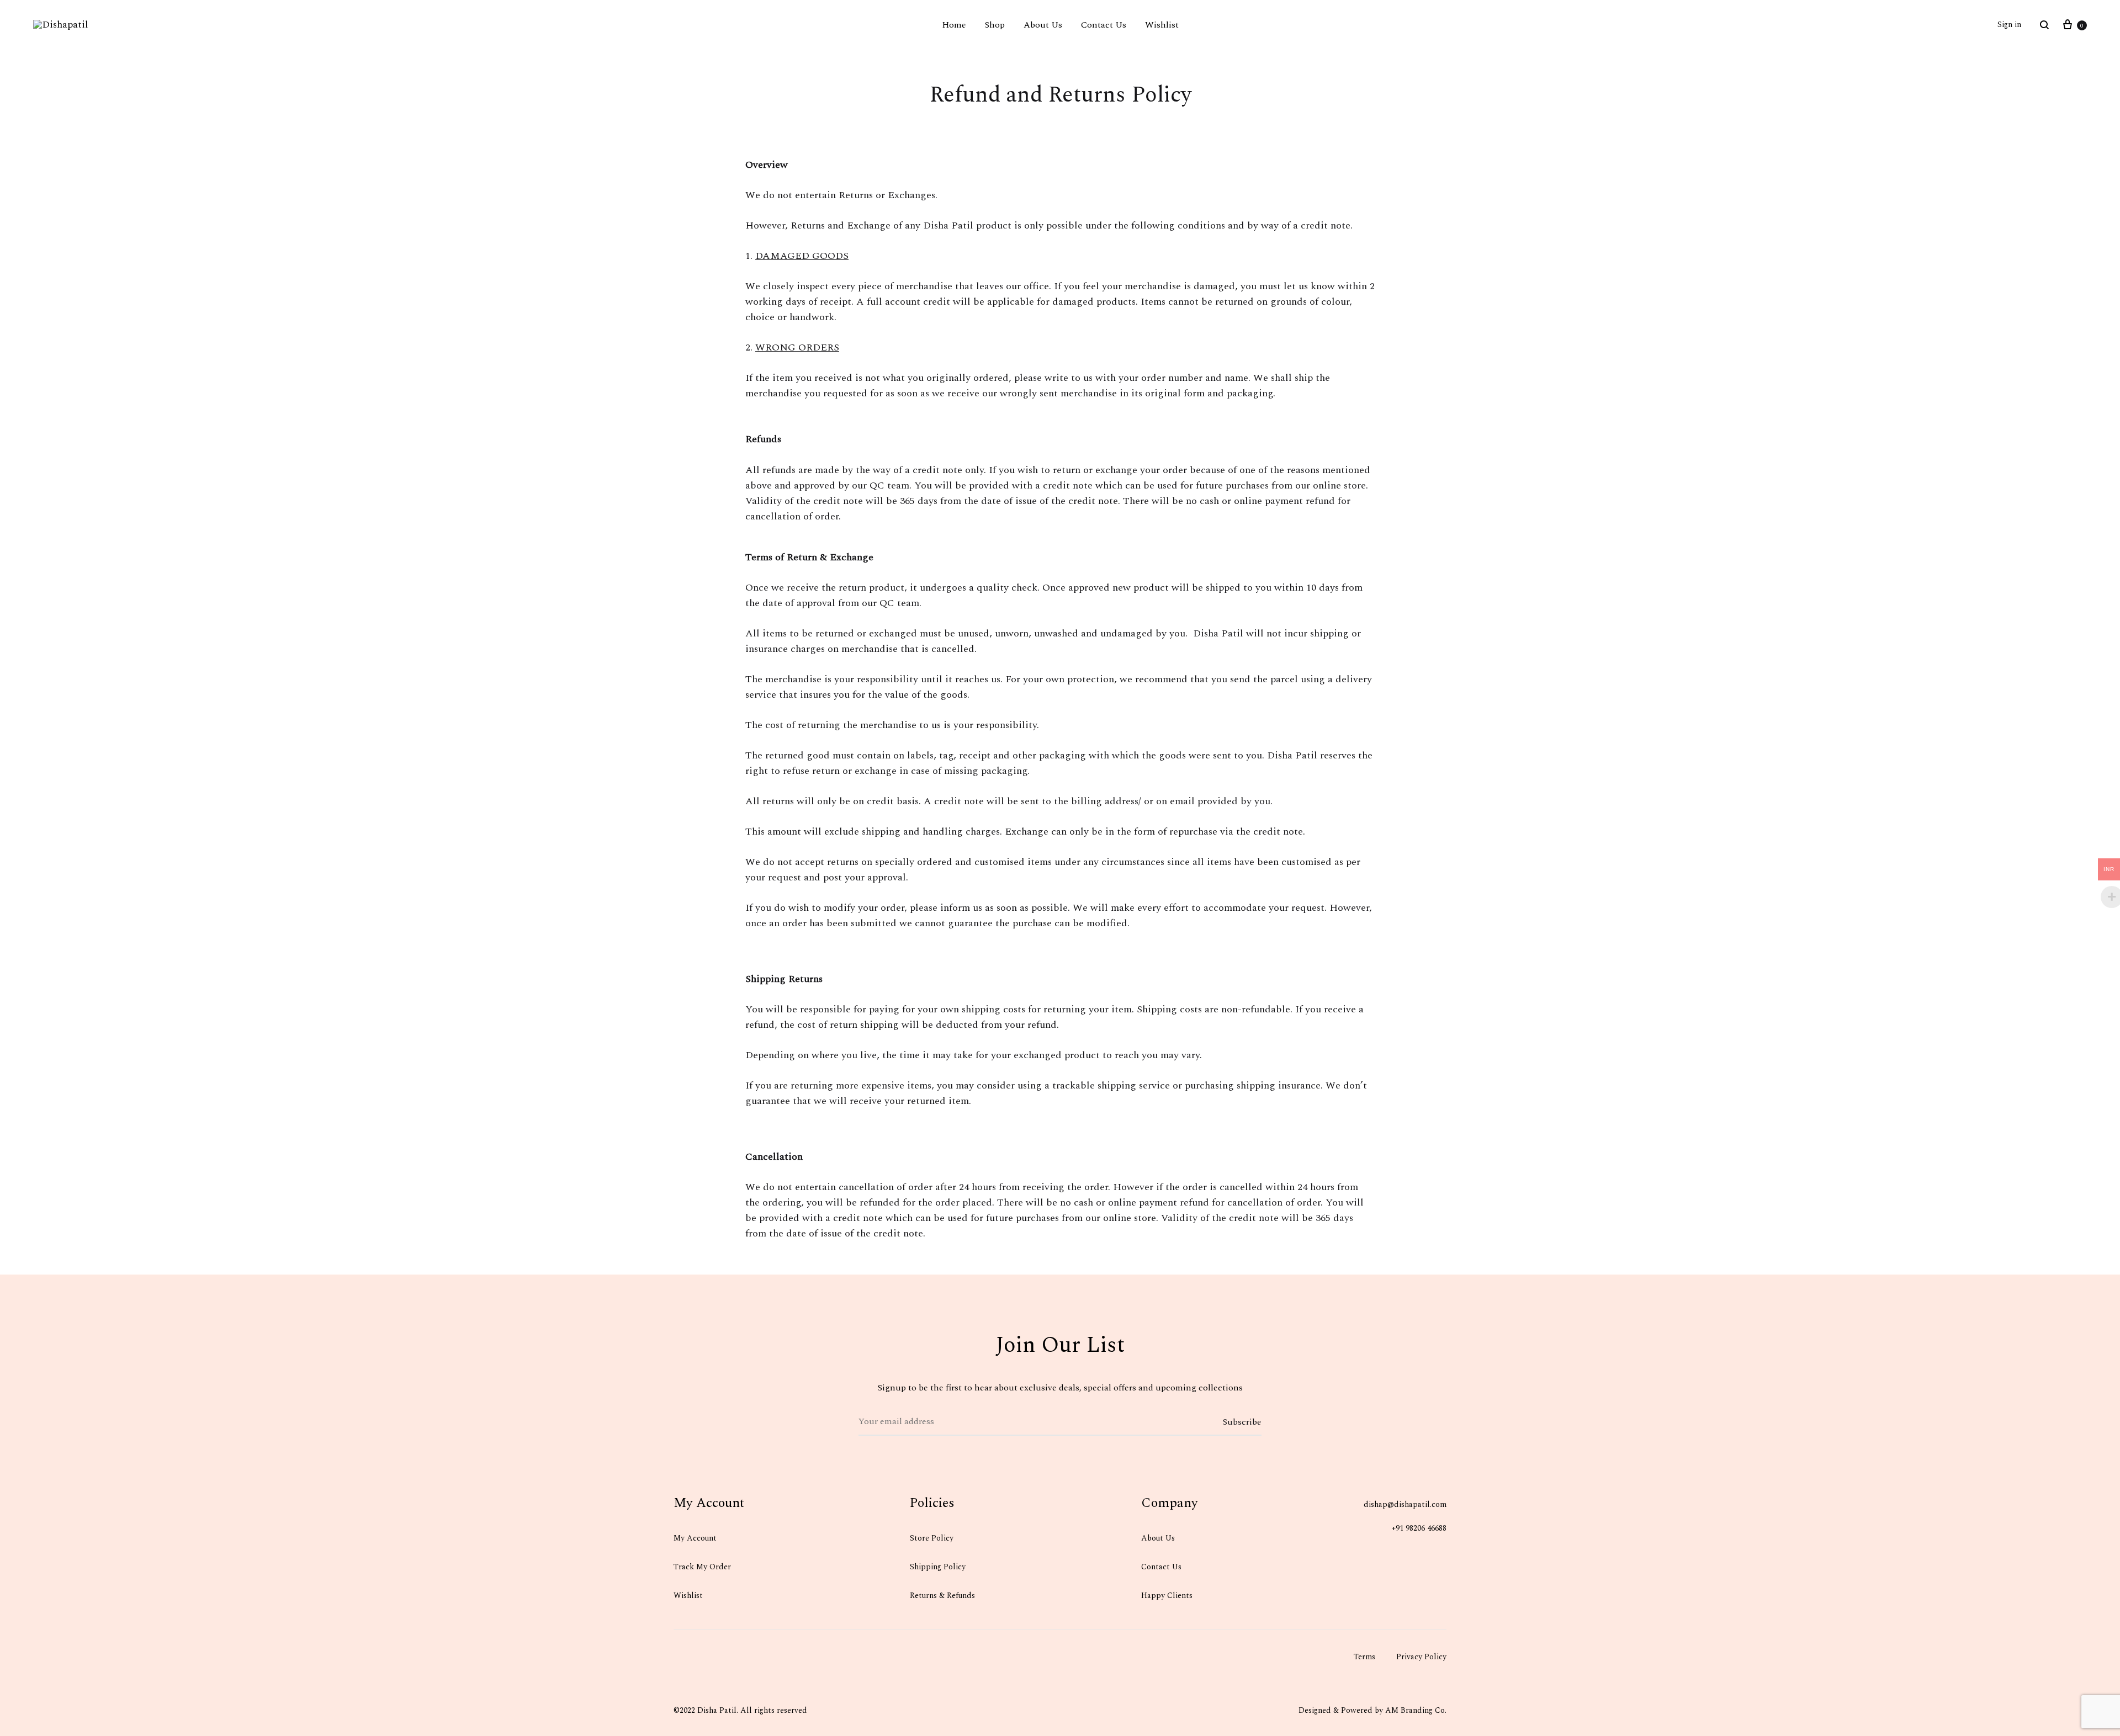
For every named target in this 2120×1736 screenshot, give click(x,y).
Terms (1364, 1657)
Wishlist (1162, 25)
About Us (1043, 25)
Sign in (2009, 25)
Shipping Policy (939, 1567)
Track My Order (702, 1567)
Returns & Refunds (942, 1596)
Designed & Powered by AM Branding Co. (1372, 1710)
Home (954, 25)
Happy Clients (1167, 1596)
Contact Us (1104, 25)
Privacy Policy (1421, 1657)
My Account (695, 1538)
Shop (995, 25)
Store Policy (932, 1538)
